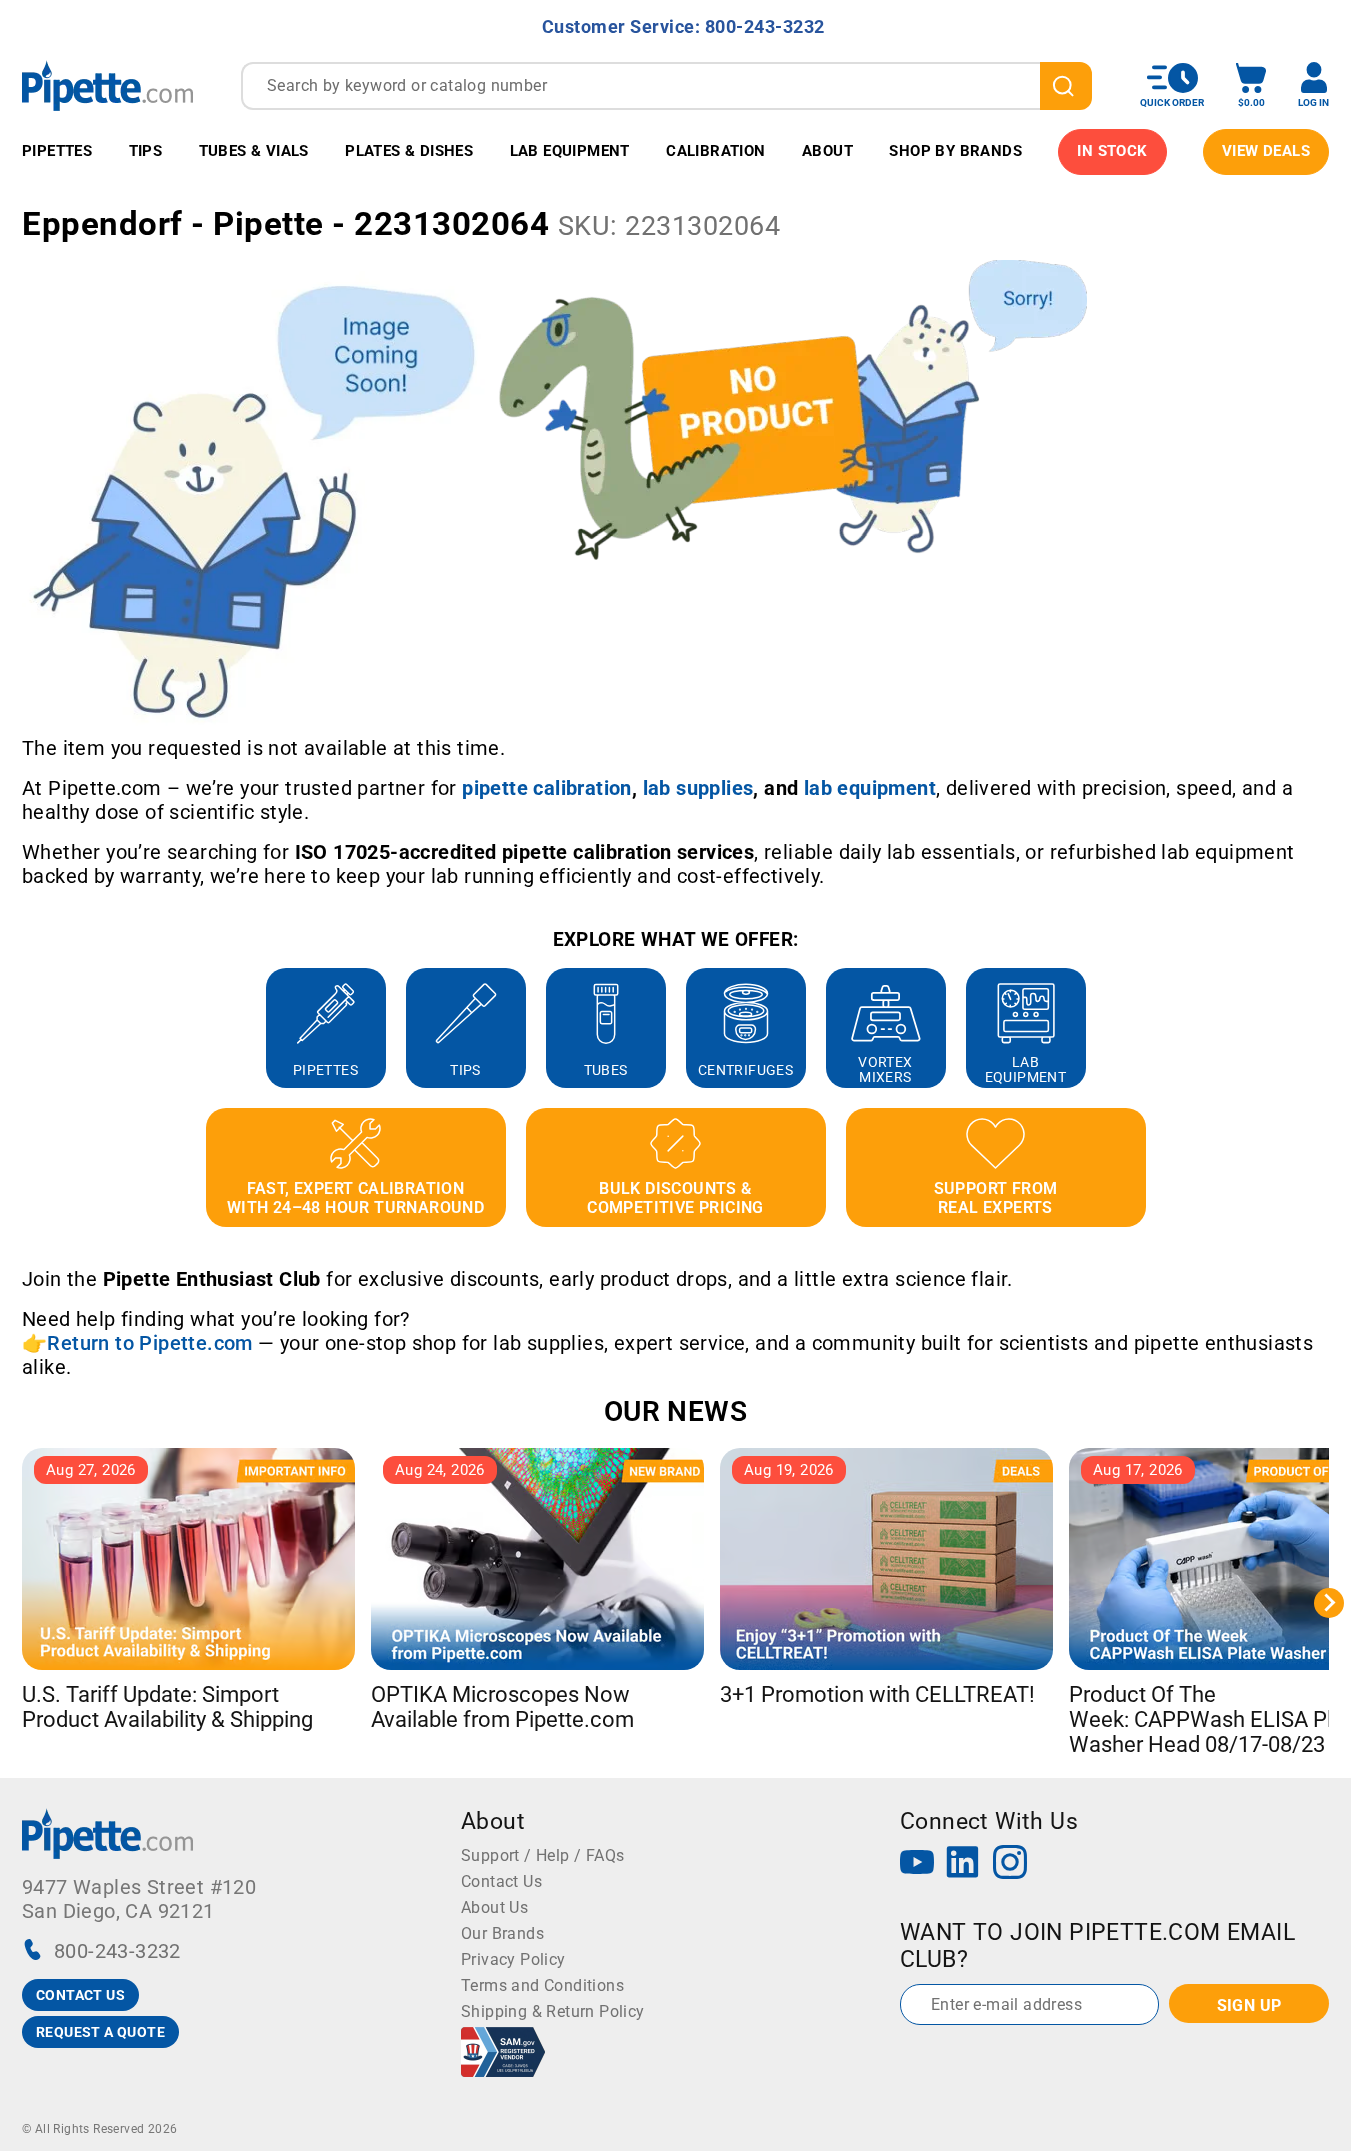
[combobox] (666, 86)
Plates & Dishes (409, 151)
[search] (1066, 86)
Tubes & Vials (254, 151)
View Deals (1266, 151)
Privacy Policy (513, 1959)
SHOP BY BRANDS (955, 151)
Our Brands (502, 1933)
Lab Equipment (570, 151)
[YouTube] (917, 1864)
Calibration (715, 151)
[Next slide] (1329, 1028)
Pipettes (57, 151)
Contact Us (501, 1881)
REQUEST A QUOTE (100, 2032)
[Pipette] (107, 85)
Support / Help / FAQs (542, 1855)
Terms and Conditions (542, 1985)
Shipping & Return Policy (553, 2011)
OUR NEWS (675, 1411)
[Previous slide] (22, 1028)
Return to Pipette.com (149, 1343)
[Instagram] (1010, 1864)
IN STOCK (1112, 151)
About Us (494, 1907)
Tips (146, 151)
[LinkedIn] (963, 1864)
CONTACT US (80, 1995)
